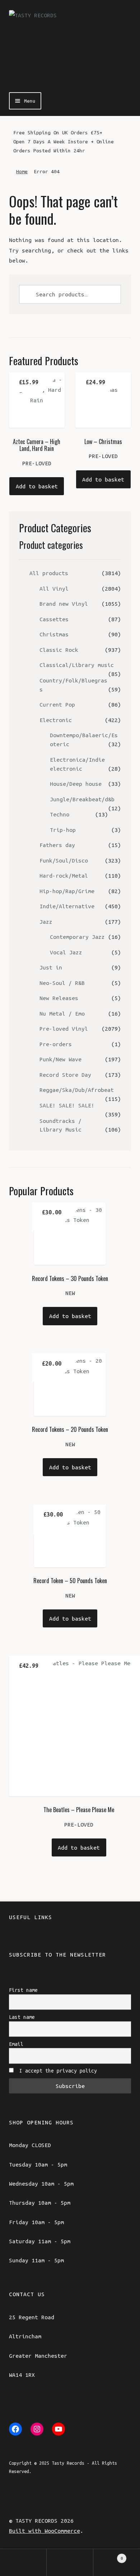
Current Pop (57, 704)
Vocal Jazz (66, 952)
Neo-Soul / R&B (62, 983)
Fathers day (57, 845)
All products (49, 573)
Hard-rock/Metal (64, 875)
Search (70, 2562)
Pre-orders (56, 1044)
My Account (23, 2562)
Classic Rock (59, 650)
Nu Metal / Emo (62, 1013)
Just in (51, 967)
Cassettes (54, 619)
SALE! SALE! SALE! (67, 1105)
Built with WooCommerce (45, 2531)
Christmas (54, 634)
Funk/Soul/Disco (64, 860)
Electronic (56, 720)
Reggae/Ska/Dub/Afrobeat (77, 1090)
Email (16, 2044)
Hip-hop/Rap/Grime (67, 891)
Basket (108, 2556)
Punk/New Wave (60, 1059)
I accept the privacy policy (57, 2071)
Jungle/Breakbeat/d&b (82, 799)
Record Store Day (65, 1075)
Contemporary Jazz (77, 937)
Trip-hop (63, 830)
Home (22, 171)
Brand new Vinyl (64, 604)
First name (23, 1990)
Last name (22, 2017)
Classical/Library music (77, 665)
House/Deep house (76, 784)
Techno (60, 814)
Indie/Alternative (67, 906)
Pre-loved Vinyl (64, 1029)
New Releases (59, 998)
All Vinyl (54, 588)
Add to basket (37, 486)
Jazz (46, 922)
